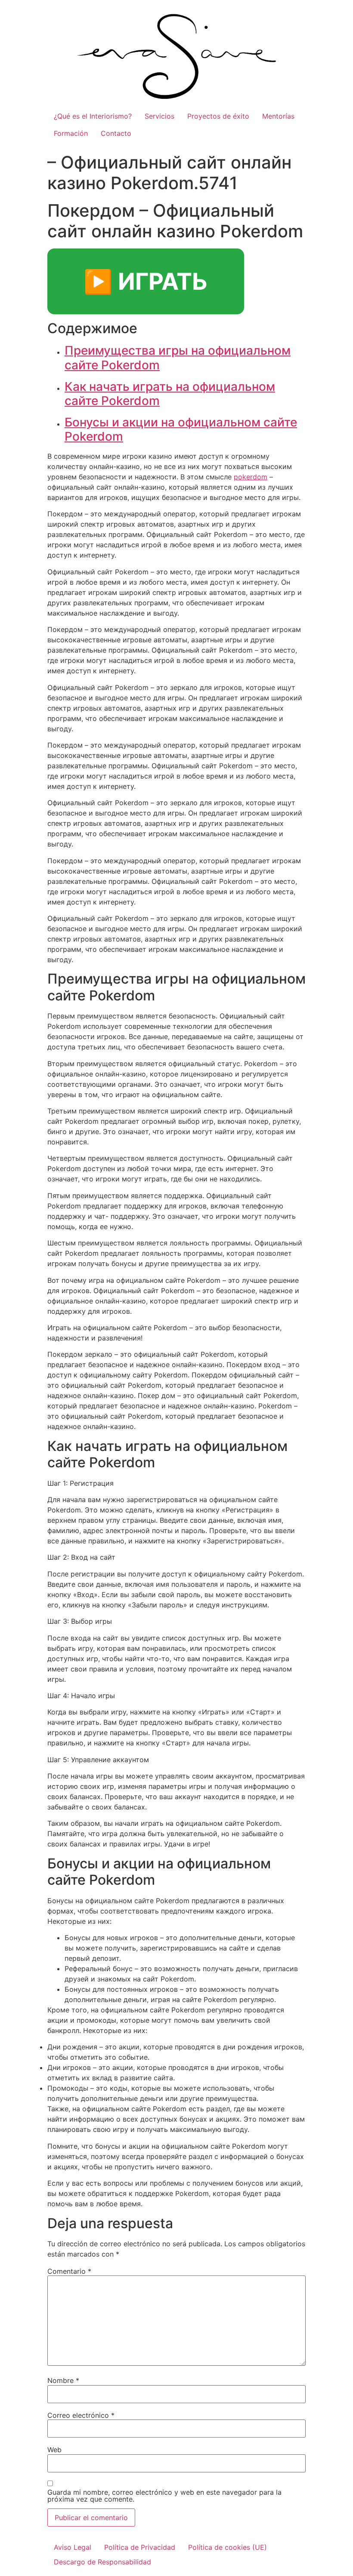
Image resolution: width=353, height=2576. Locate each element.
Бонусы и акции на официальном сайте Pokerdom (181, 429)
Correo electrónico (81, 2415)
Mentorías (278, 116)
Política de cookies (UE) (228, 2547)
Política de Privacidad (140, 2547)
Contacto (116, 133)
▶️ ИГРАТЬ (146, 281)
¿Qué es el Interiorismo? (93, 116)
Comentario (69, 2271)
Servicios (159, 116)
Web (54, 2450)
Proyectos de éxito (218, 116)
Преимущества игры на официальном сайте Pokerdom (178, 358)
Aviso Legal (73, 2547)
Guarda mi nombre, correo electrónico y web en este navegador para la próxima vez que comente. (164, 2496)
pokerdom (251, 477)
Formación (71, 133)
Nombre (63, 2380)
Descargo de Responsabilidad (102, 2562)
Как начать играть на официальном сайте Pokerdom (170, 394)
